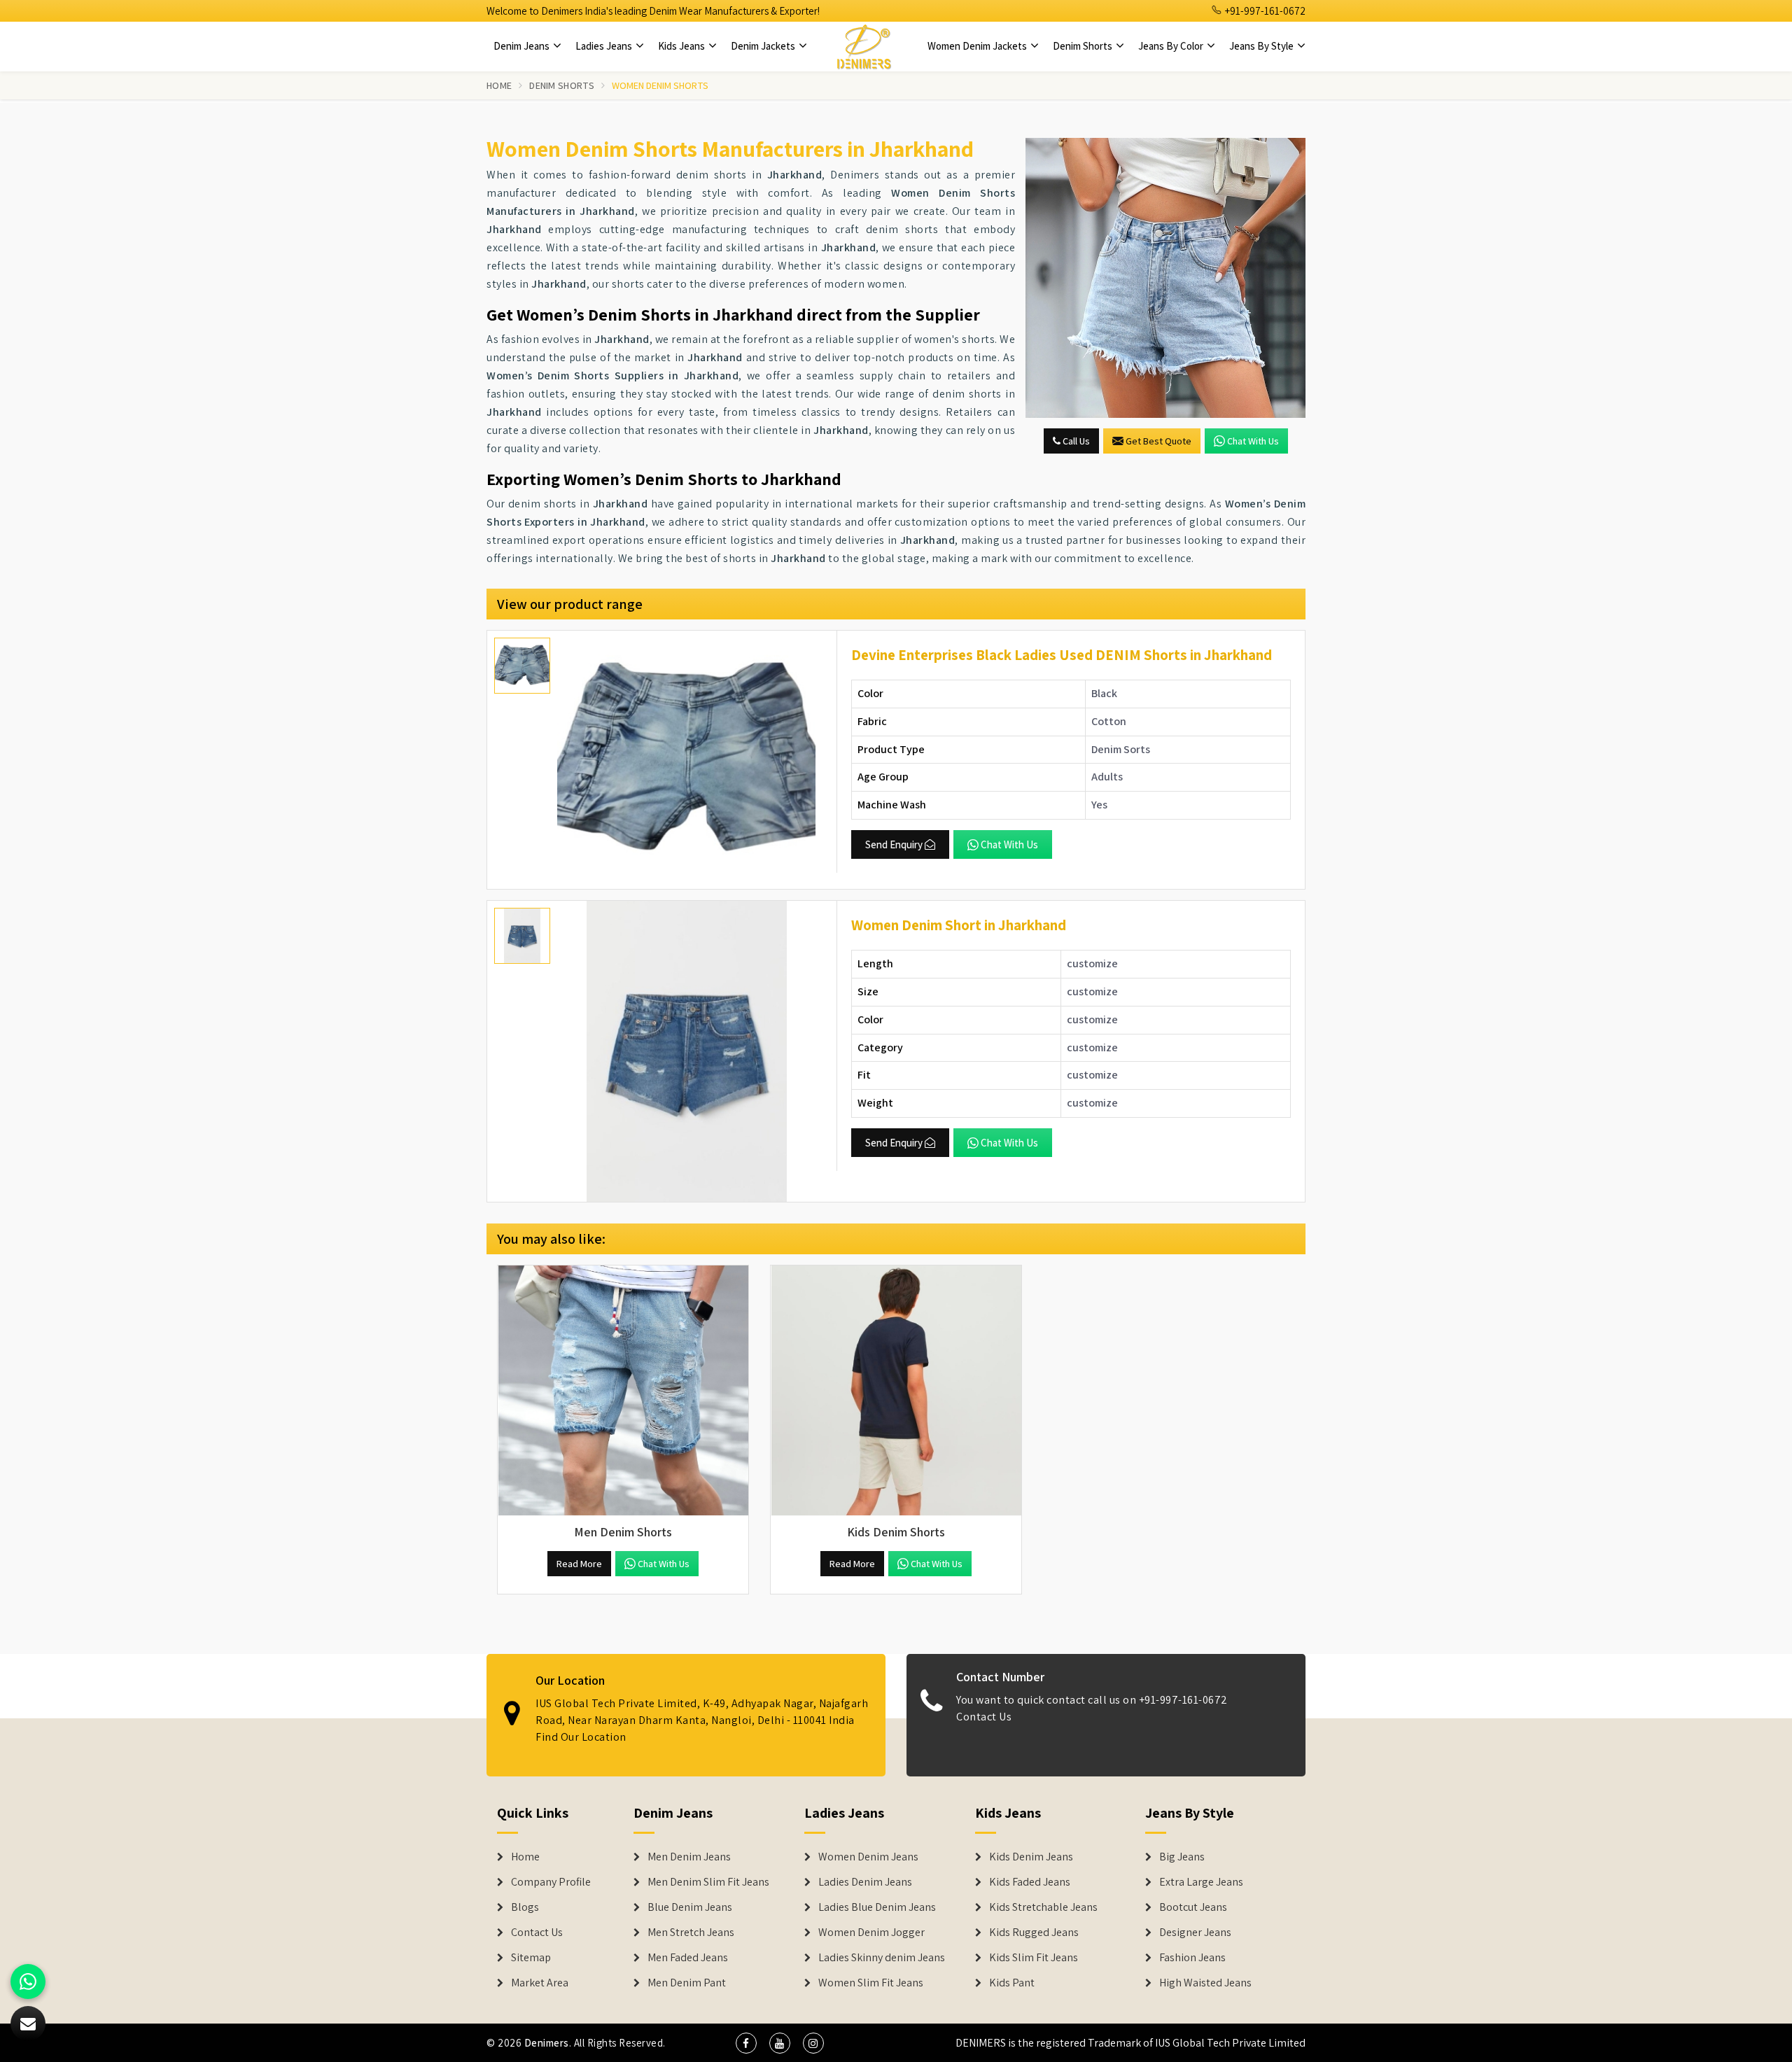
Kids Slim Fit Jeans (1034, 1958)
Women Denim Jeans (868, 1857)
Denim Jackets (764, 46)
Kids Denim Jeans (1031, 1857)
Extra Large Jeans (1201, 1882)
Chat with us (1253, 441)
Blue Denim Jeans (690, 1907)
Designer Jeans (1195, 1933)
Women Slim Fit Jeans (871, 1983)
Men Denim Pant (687, 1983)
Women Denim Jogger (871, 1933)
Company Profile (551, 1882)
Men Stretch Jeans (691, 1933)
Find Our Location (581, 1738)
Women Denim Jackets (978, 46)
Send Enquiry (894, 844)
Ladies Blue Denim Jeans (877, 1907)
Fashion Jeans (1192, 1958)
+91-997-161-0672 (1264, 11)
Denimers (547, 2043)
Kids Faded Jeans (1030, 1882)
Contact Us (984, 1717)
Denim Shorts (1084, 46)
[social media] (746, 2043)
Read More (579, 1564)
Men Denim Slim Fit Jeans (708, 1882)
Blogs (525, 1907)
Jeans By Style (1262, 46)
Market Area (540, 1983)
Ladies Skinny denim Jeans (882, 1958)
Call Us (1075, 441)
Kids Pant (1012, 1983)
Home (499, 85)
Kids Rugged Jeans (1034, 1933)
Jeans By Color (1172, 46)
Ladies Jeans (605, 46)
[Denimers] (864, 46)
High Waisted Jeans (1205, 1983)
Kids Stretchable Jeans (1043, 1907)
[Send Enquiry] (1165, 278)
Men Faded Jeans (688, 1958)
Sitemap (531, 1958)
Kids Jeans (682, 46)
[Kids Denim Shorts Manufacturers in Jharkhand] (896, 1391)
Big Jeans (1182, 1857)
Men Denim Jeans (689, 1857)
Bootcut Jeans (1193, 1907)
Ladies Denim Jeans (865, 1882)
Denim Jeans (523, 46)
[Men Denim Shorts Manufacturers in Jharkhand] (623, 1391)
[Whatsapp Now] (28, 1982)
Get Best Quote (1158, 441)
